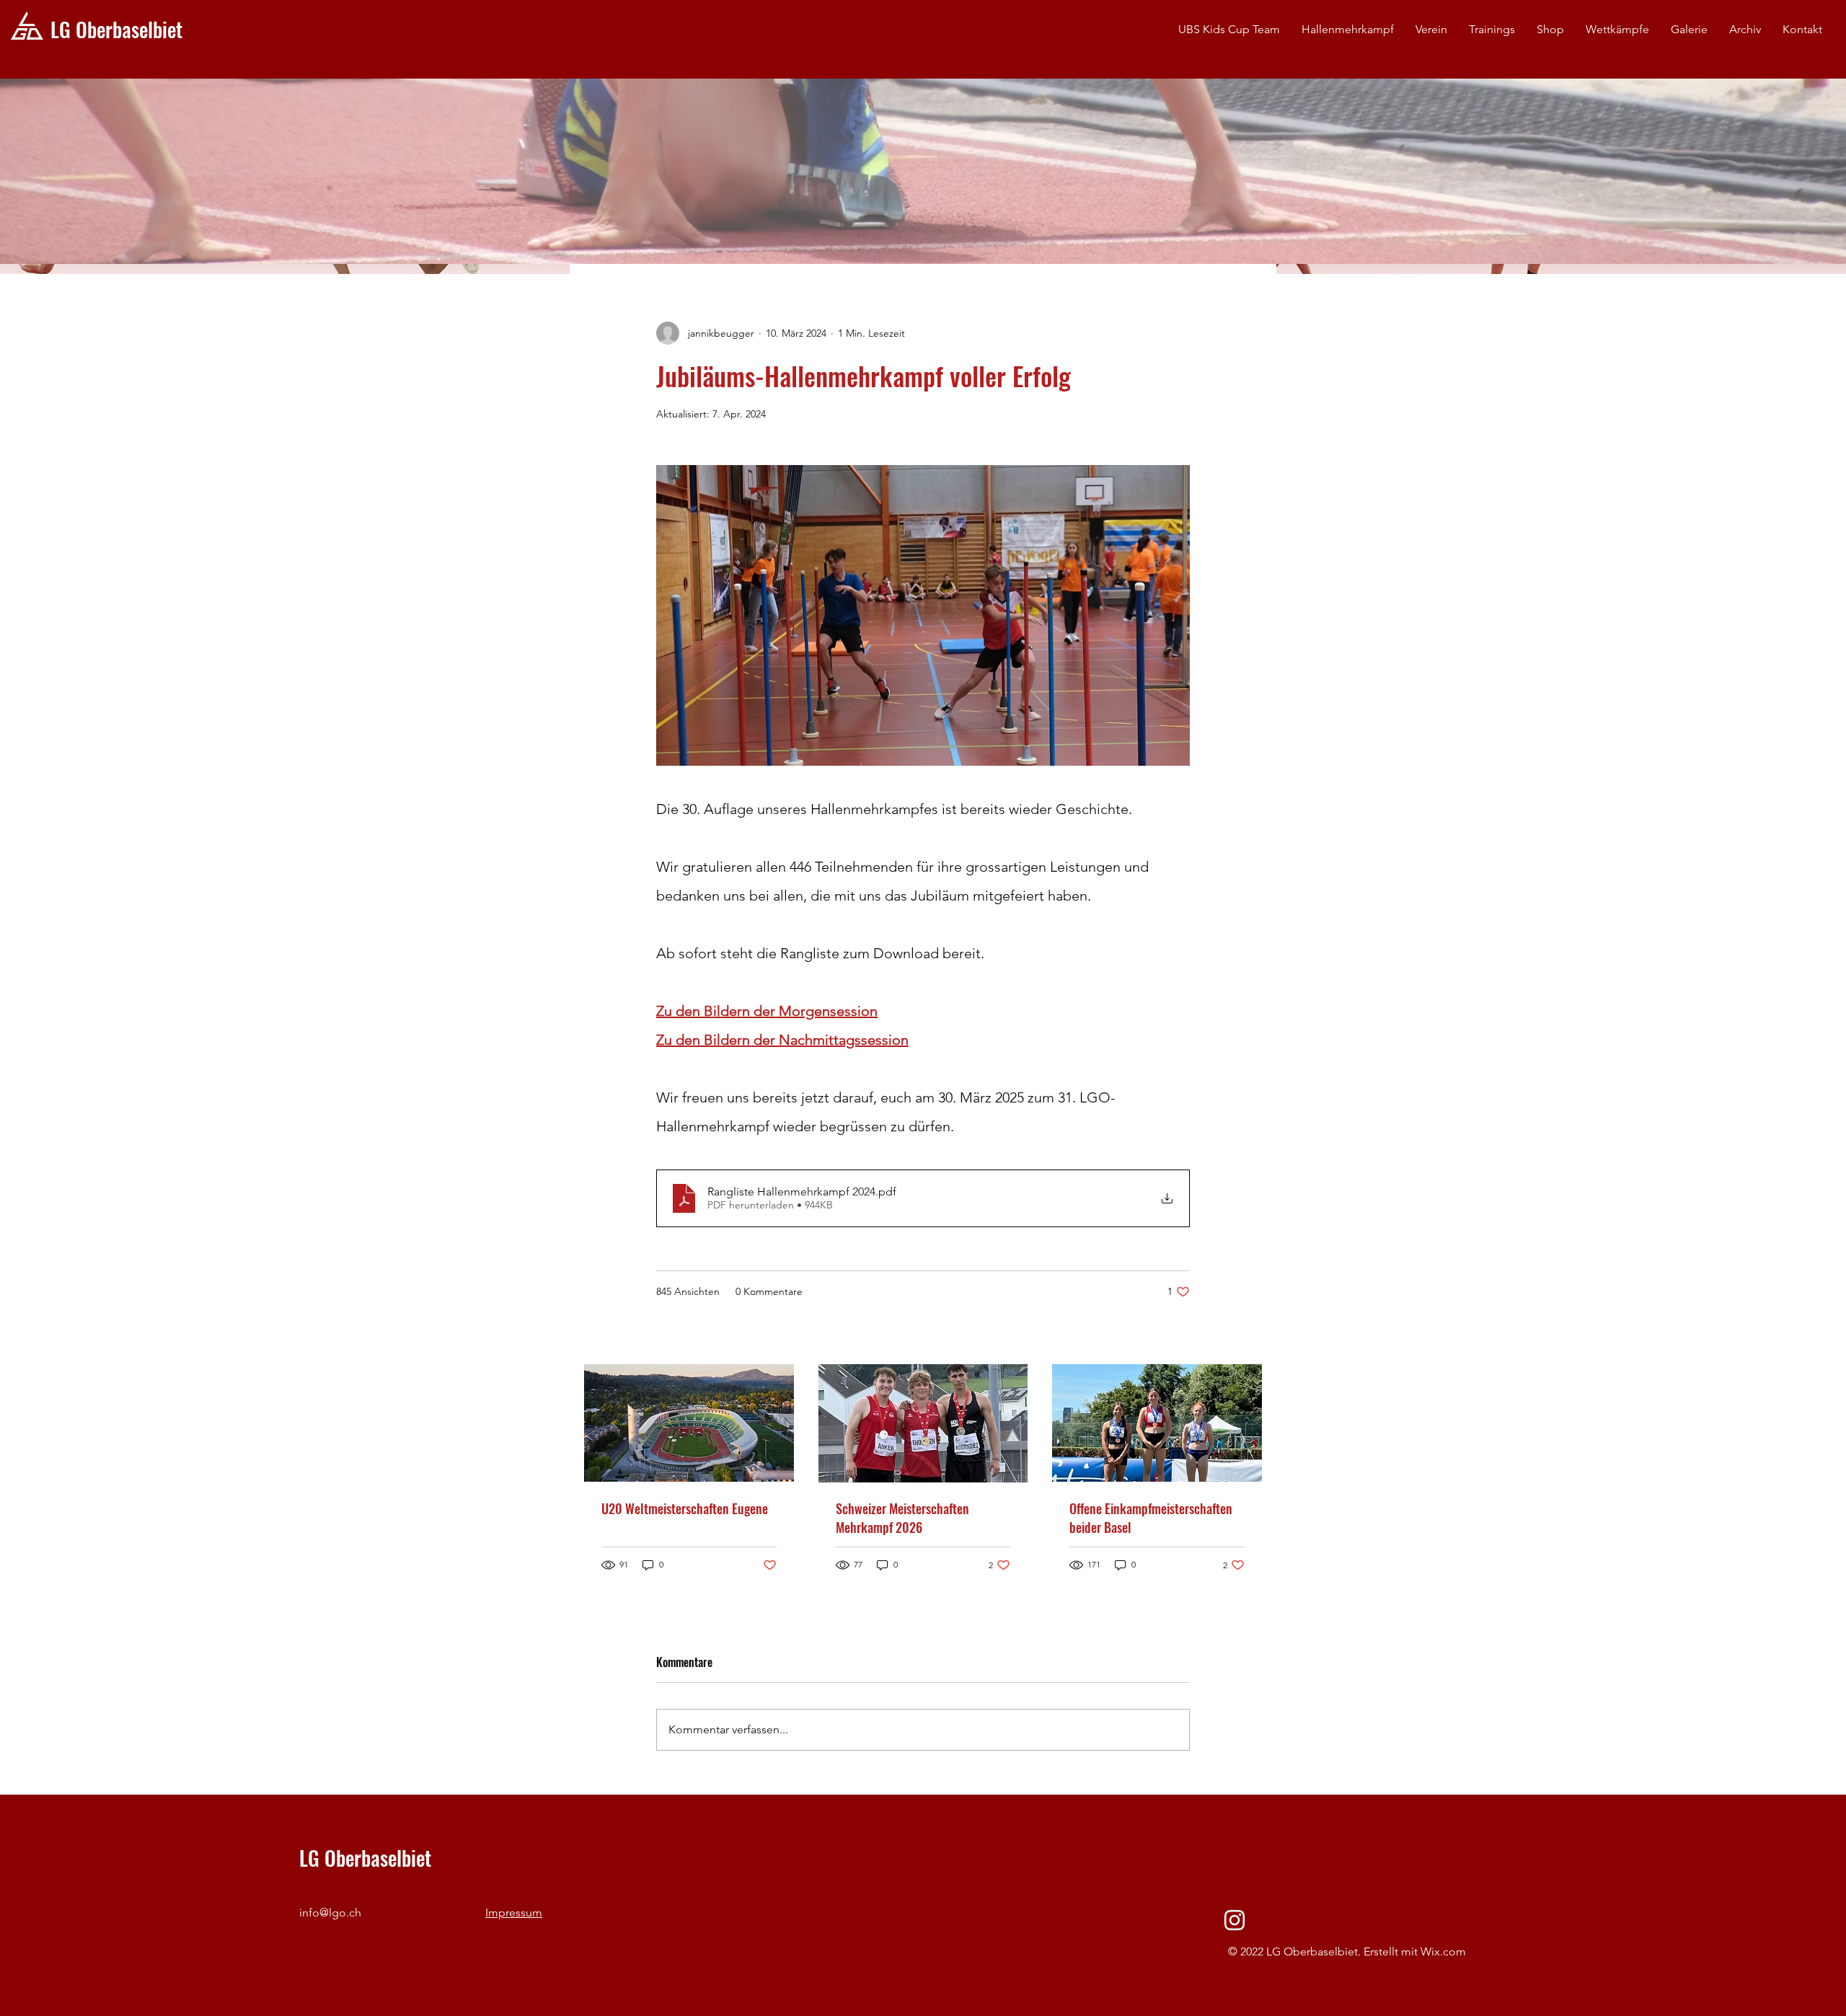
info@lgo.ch (330, 1913)
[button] (1431, 30)
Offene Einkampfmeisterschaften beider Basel (1151, 1518)
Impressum (514, 1913)
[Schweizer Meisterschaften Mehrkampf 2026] (923, 1423)
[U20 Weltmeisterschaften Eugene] (689, 1423)
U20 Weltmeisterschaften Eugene (685, 1508)
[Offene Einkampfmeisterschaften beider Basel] (1157, 1423)
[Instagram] (1235, 1920)
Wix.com (1443, 1951)
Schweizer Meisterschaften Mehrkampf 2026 (902, 1518)
